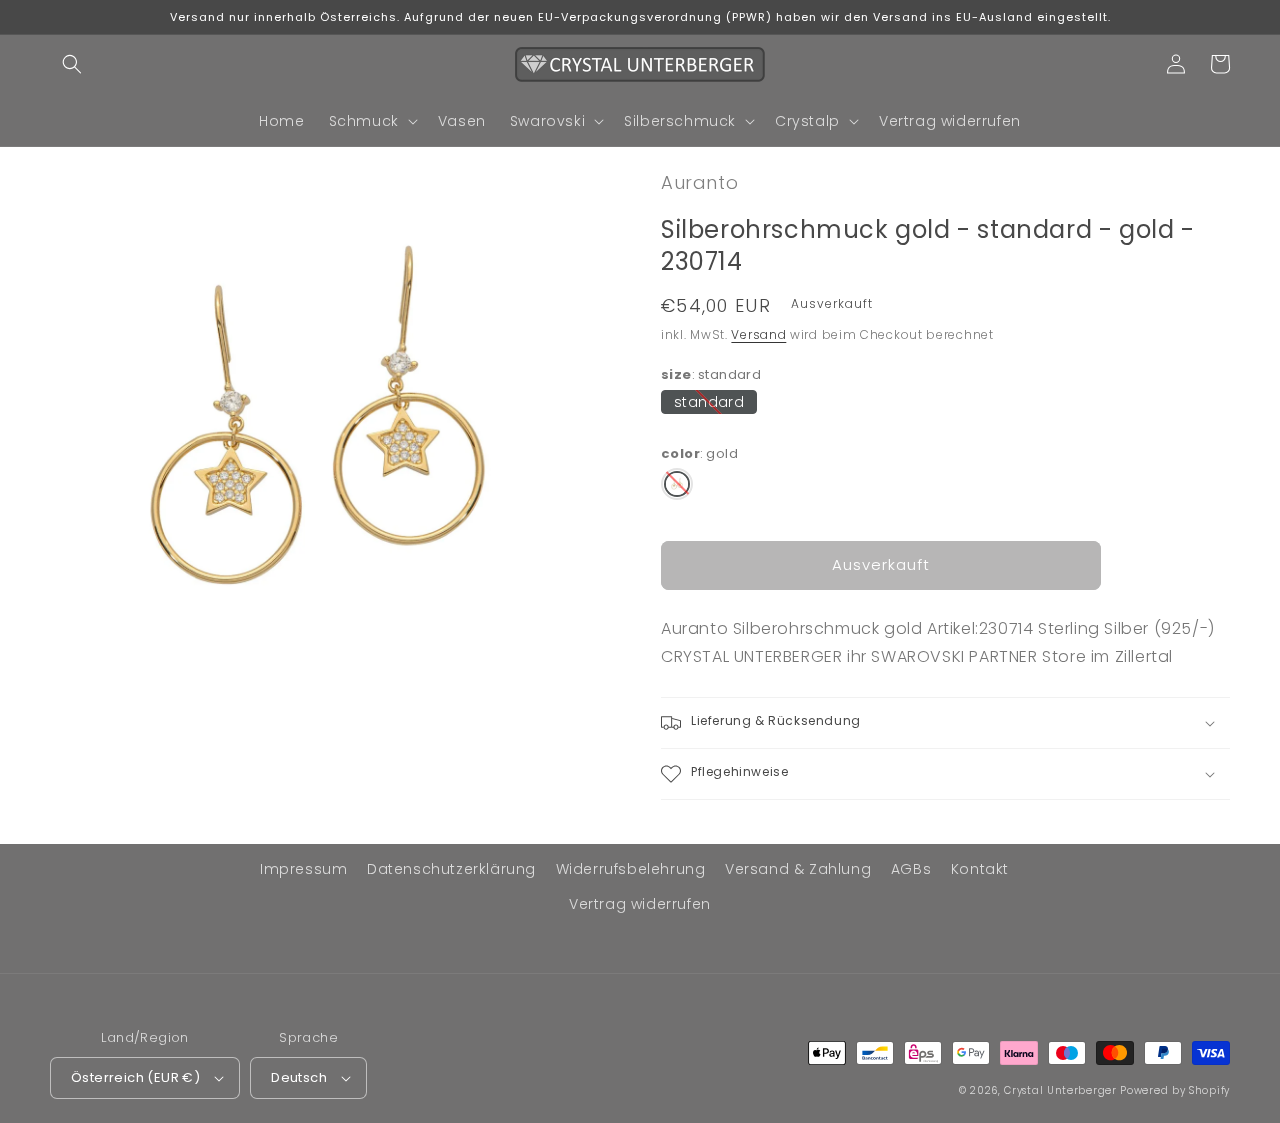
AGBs (911, 869)
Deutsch (299, 1077)
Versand (758, 334)
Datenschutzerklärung (451, 869)
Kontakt (980, 869)
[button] (72, 64)
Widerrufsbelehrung (631, 869)
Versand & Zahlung (798, 869)
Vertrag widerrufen (640, 904)
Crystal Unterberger (1060, 1090)
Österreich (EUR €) (135, 1077)
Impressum (303, 869)
